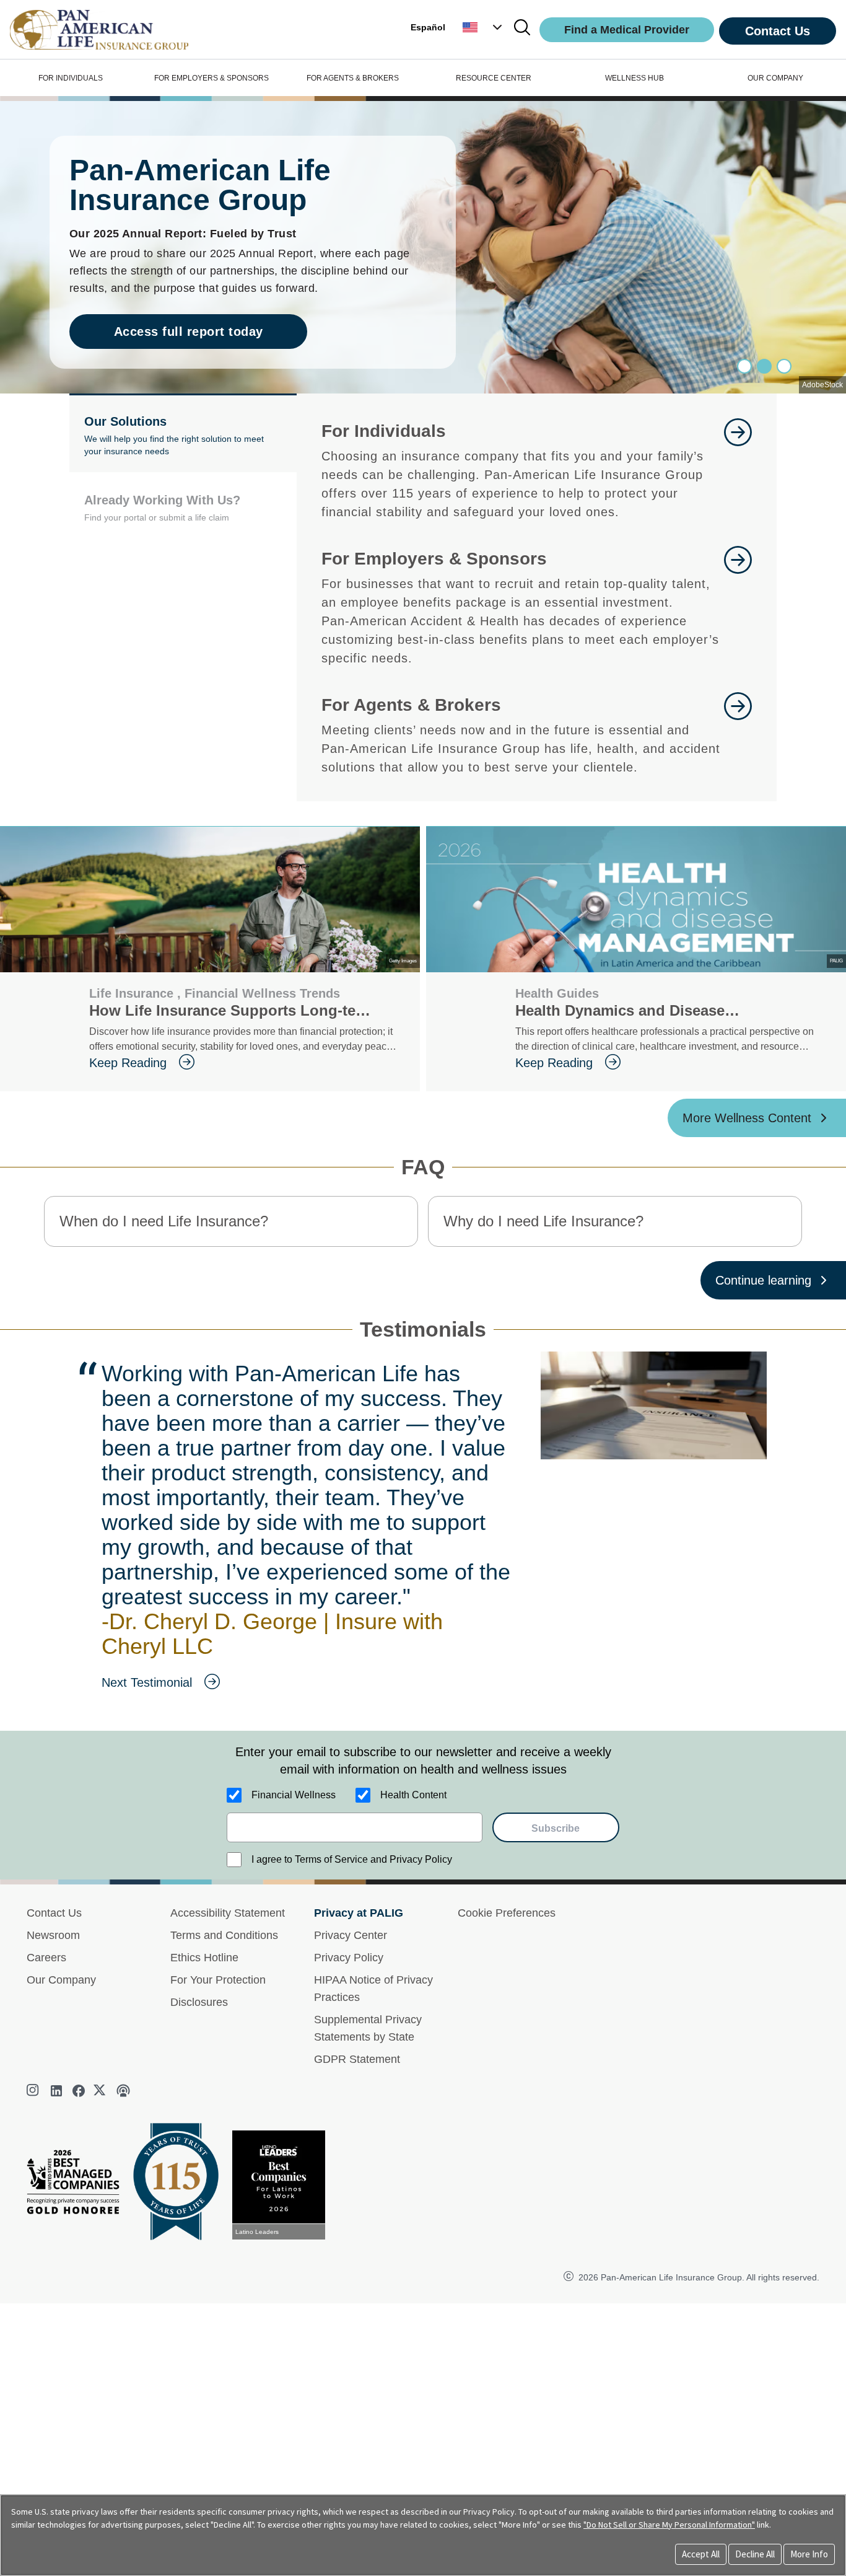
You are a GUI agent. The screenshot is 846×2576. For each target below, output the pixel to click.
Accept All (701, 2554)
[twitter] (101, 2091)
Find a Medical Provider (627, 30)
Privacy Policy (349, 1958)
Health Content (413, 1795)
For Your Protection (218, 1980)
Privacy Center (351, 1935)
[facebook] (79, 2091)
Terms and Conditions (224, 1935)
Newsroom (53, 1935)
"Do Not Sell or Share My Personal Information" (669, 2525)
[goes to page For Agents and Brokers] (738, 734)
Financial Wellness (294, 1795)
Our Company (61, 1980)
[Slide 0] (744, 366)
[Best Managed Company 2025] (78, 2185)
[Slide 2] (784, 366)
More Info (809, 2554)
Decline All (755, 2554)
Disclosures (199, 2002)
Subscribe (556, 1828)
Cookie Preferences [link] (507, 1913)
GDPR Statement (357, 2059)
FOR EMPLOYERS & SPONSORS (211, 78)
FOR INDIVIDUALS (71, 78)
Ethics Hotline (204, 1958)
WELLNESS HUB (634, 78)
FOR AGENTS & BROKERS (353, 78)
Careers (46, 1958)
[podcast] (123, 2091)
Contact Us (778, 31)
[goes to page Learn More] (738, 470)
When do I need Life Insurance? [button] (164, 1221)
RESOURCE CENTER (494, 78)
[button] (484, 27)
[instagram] (34, 2091)
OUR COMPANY (775, 78)
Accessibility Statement (228, 1913)
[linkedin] (56, 2091)
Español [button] (428, 27)
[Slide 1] (764, 366)
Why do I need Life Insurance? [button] (543, 1221)
